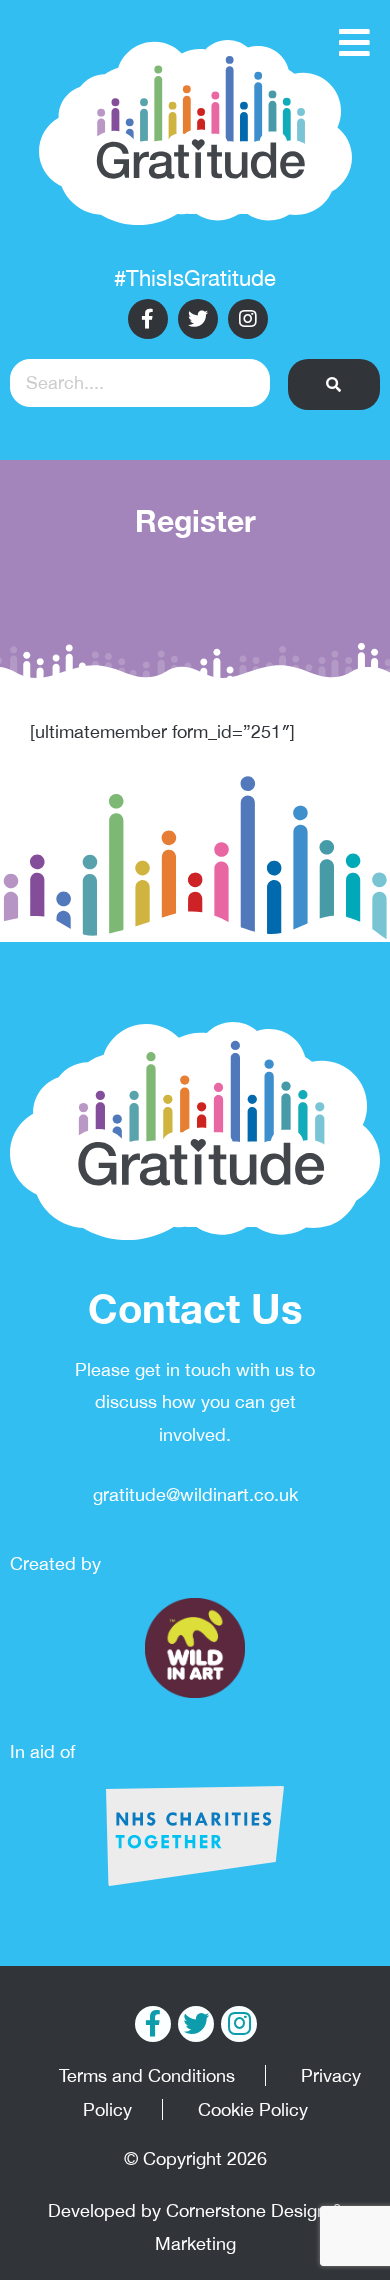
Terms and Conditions (147, 2075)
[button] (334, 384)
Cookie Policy (253, 2109)
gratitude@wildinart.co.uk (195, 1494)
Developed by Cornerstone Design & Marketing (195, 2226)
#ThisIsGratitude (195, 278)
